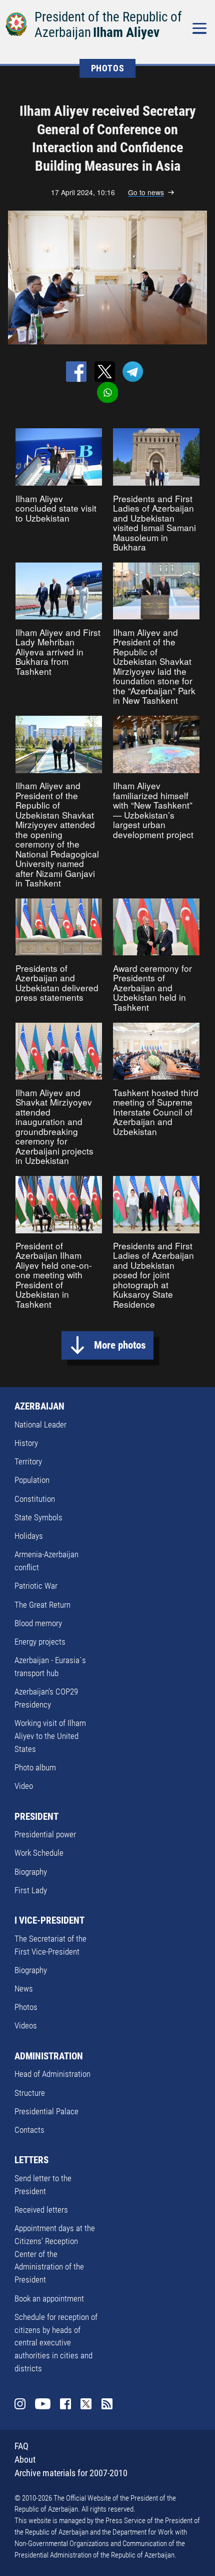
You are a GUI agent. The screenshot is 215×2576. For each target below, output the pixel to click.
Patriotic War (36, 1586)
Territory (28, 1461)
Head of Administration (52, 2074)
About (25, 2459)
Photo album (35, 1767)
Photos (26, 2007)
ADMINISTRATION (49, 2056)
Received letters (41, 2210)
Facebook (66, 2404)
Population (32, 1480)
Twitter (86, 2404)
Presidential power (45, 1834)
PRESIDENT (36, 1817)
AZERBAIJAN (39, 1406)
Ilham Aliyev (126, 32)
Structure (30, 2093)
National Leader (40, 1425)
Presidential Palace (46, 2111)
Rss (107, 2404)
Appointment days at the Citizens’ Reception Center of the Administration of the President (55, 2254)
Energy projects (40, 1642)
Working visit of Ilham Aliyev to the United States (50, 1736)
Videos (26, 2025)
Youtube (43, 2404)
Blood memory (38, 1623)
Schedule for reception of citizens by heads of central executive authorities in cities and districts (56, 2343)
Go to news (146, 192)
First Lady (31, 1890)
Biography (31, 1872)
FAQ (21, 2446)
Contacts (29, 2130)
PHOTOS (108, 68)
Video (24, 1786)
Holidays (29, 1536)
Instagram (20, 2404)
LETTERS (31, 2160)
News (24, 1989)
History (26, 1443)
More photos (120, 1345)
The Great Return (42, 1605)
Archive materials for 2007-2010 (71, 2473)
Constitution (35, 1499)
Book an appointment (49, 2298)
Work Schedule (39, 1853)
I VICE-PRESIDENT (49, 1920)
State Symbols (38, 1517)
